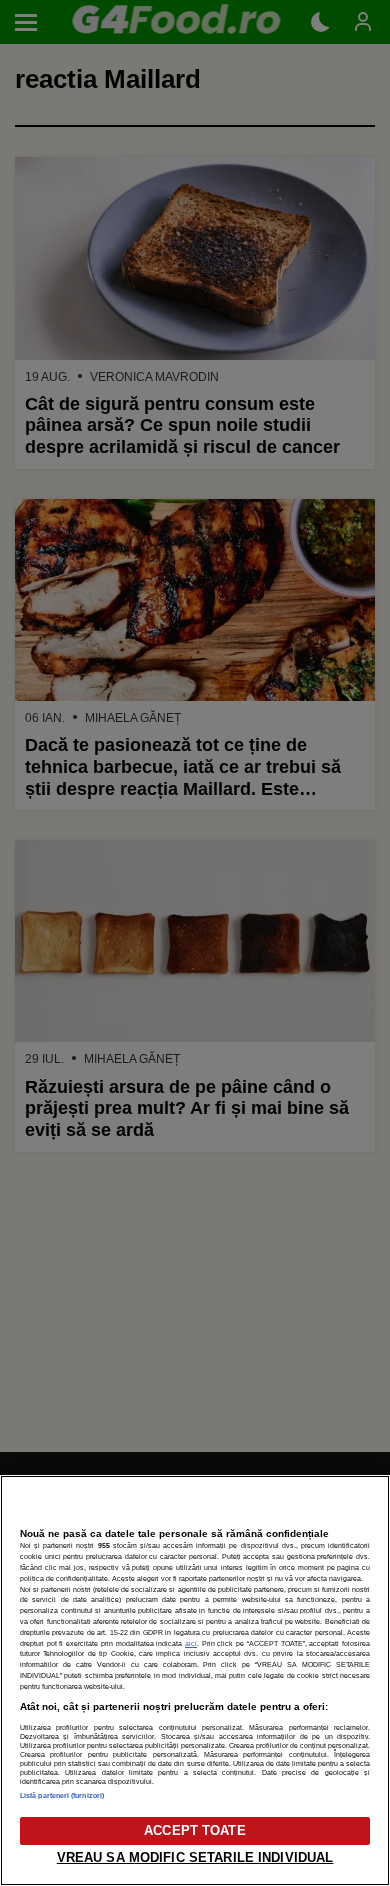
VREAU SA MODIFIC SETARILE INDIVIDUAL (195, 1857)
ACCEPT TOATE (195, 1830)
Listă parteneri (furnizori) (62, 1795)
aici (191, 1643)
